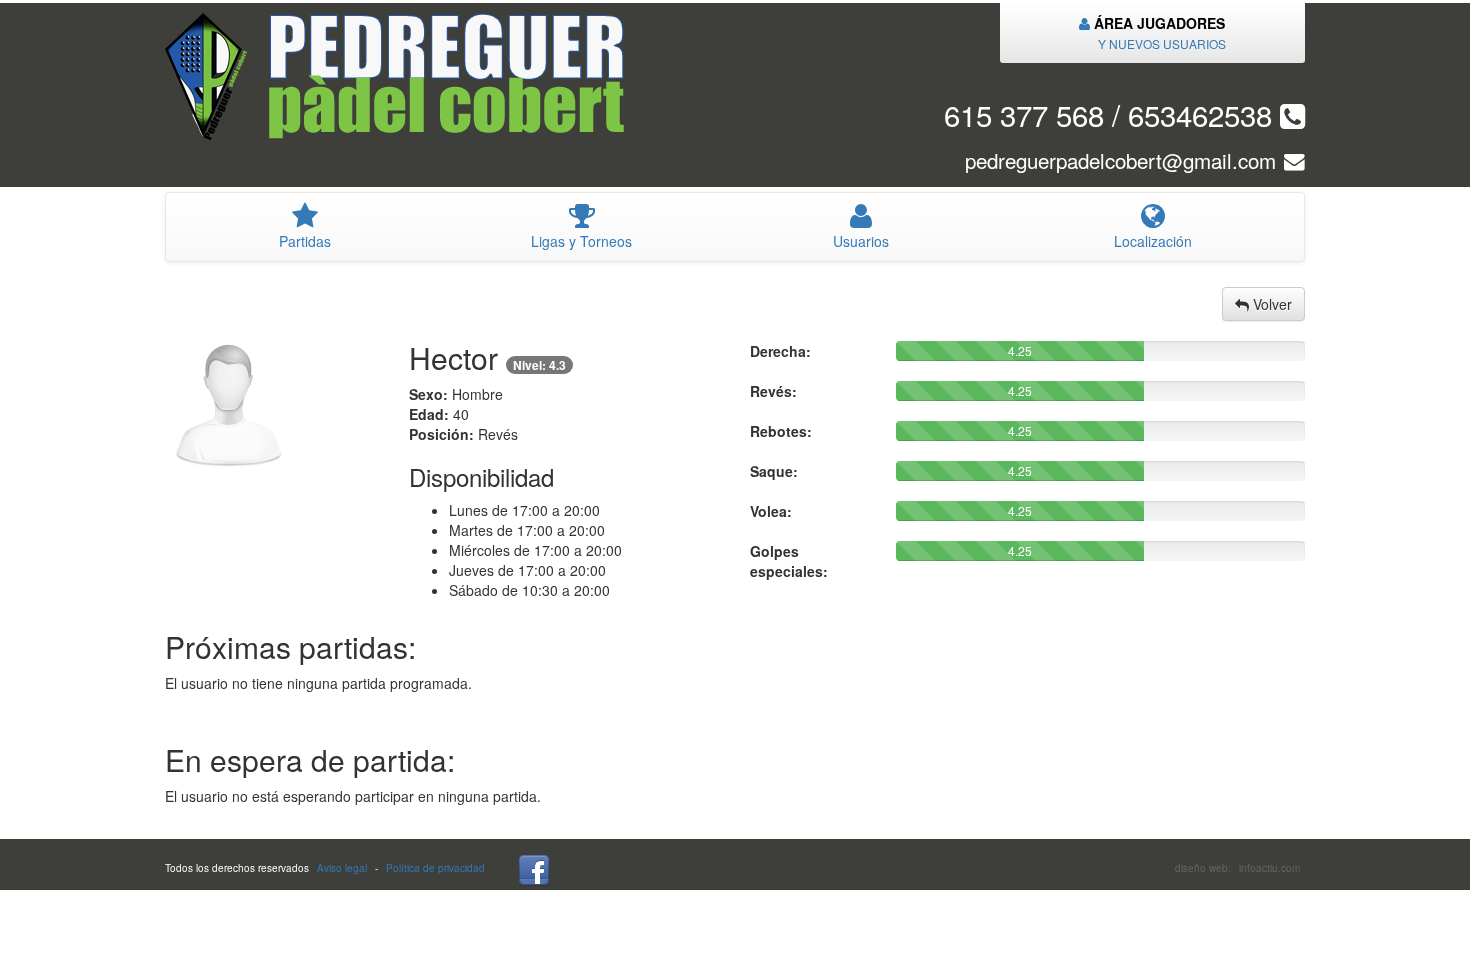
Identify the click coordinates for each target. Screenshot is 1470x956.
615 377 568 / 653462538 (1112, 114)
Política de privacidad (435, 868)
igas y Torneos (581, 241)
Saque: (774, 471)
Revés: (773, 391)
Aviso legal (342, 868)
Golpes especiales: (789, 561)
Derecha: (780, 351)
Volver (1270, 304)
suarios (861, 241)
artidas (305, 241)
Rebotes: (781, 431)
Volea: (771, 511)
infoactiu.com (1269, 868)
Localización (1153, 241)
